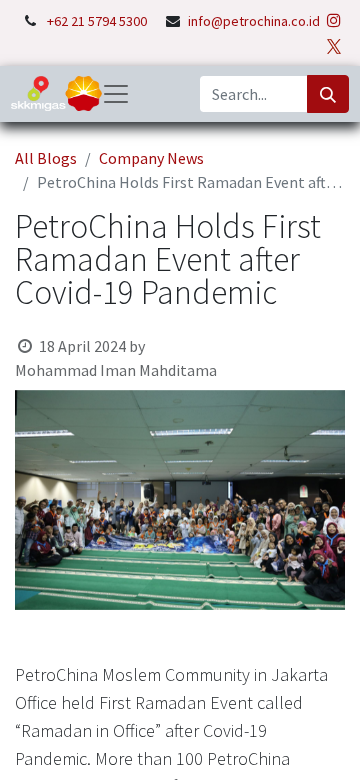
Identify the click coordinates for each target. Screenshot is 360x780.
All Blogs (46, 158)
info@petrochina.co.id (254, 21)
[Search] (328, 94)
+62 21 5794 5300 (98, 21)
